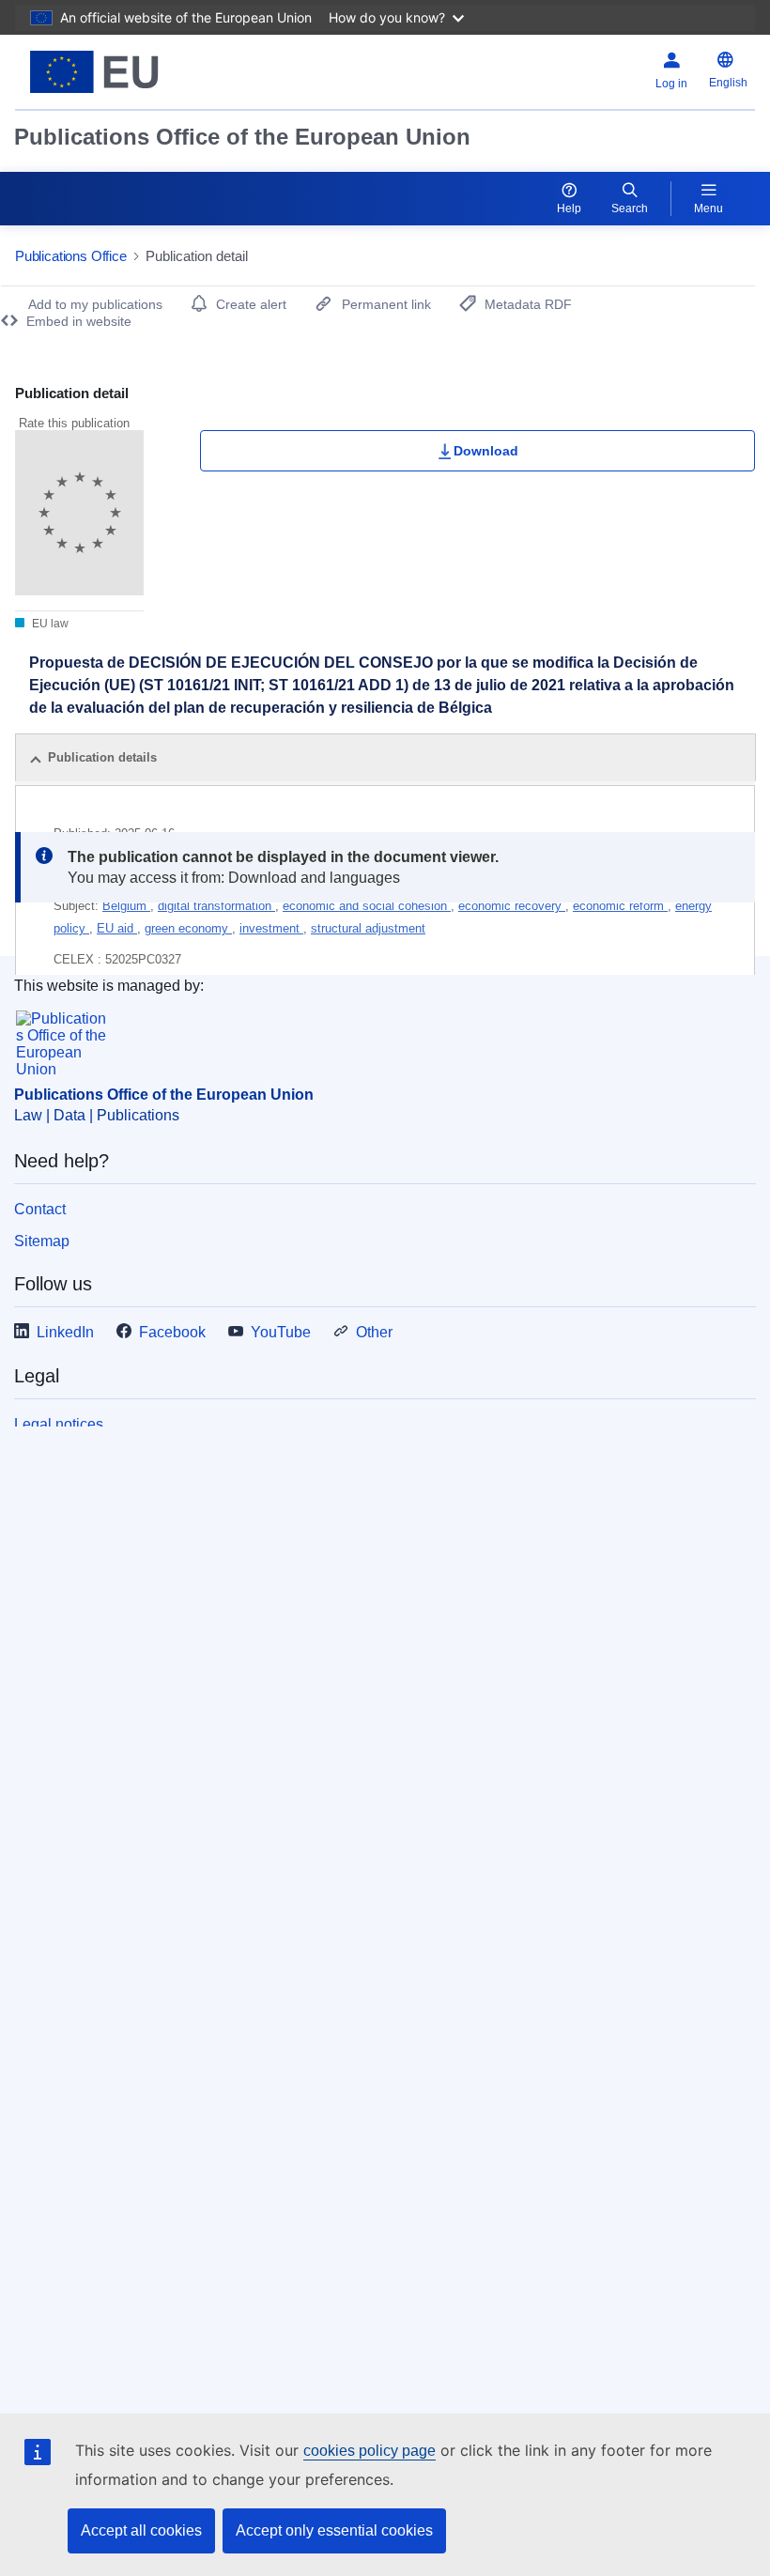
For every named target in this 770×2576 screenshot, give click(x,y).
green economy (188, 928)
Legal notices (59, 1424)
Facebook (172, 1332)
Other (374, 1332)
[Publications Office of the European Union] (143, 72)
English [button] (728, 83)
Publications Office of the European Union (242, 137)
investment (271, 928)
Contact (40, 1209)
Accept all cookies (141, 2530)
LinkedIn (65, 1332)
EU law (49, 624)
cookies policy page (370, 2451)
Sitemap (42, 1241)
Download (486, 451)
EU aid (117, 928)
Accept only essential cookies (334, 2530)
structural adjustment (368, 928)
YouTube (281, 1332)
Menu (708, 208)
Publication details (102, 757)
